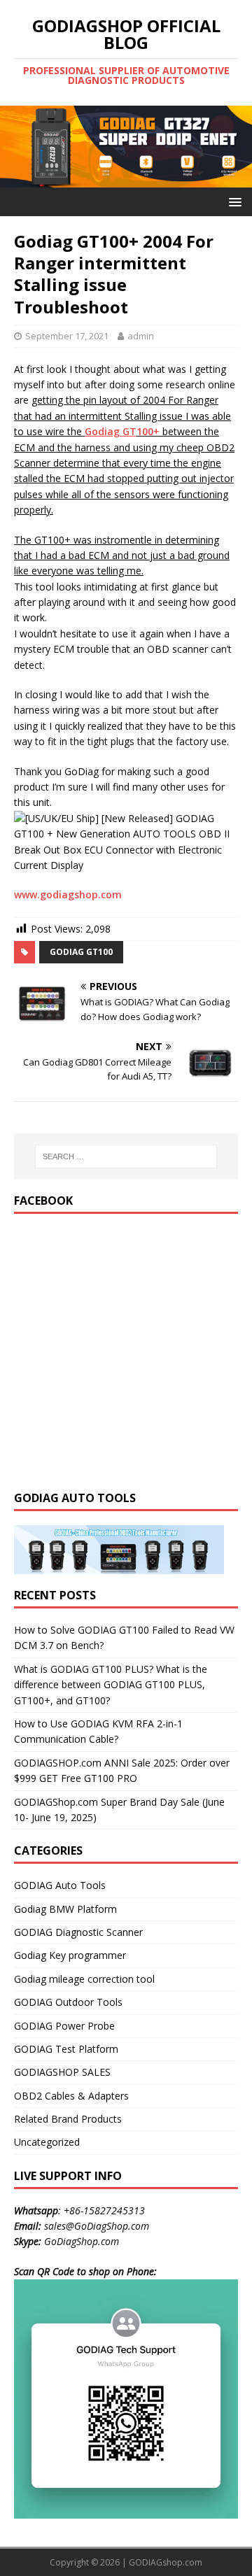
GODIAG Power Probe (64, 2026)
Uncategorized (47, 2142)
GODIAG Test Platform (66, 2049)
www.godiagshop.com (68, 894)
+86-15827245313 (104, 2210)
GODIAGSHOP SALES (62, 2072)
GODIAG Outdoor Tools (68, 2002)
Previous (17, 143)
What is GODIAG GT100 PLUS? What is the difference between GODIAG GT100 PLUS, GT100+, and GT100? (111, 1685)
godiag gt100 (81, 952)
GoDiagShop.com (82, 2241)
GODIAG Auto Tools (60, 1885)
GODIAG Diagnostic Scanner (78, 1932)
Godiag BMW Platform (65, 1909)
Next (234, 143)
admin (141, 336)
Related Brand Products (68, 2119)
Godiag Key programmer (70, 1955)
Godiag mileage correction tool (84, 1979)
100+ (148, 431)
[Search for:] (126, 1156)
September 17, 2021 (67, 336)
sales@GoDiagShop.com (97, 2226)
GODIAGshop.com (166, 2562)
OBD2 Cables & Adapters (71, 2096)
